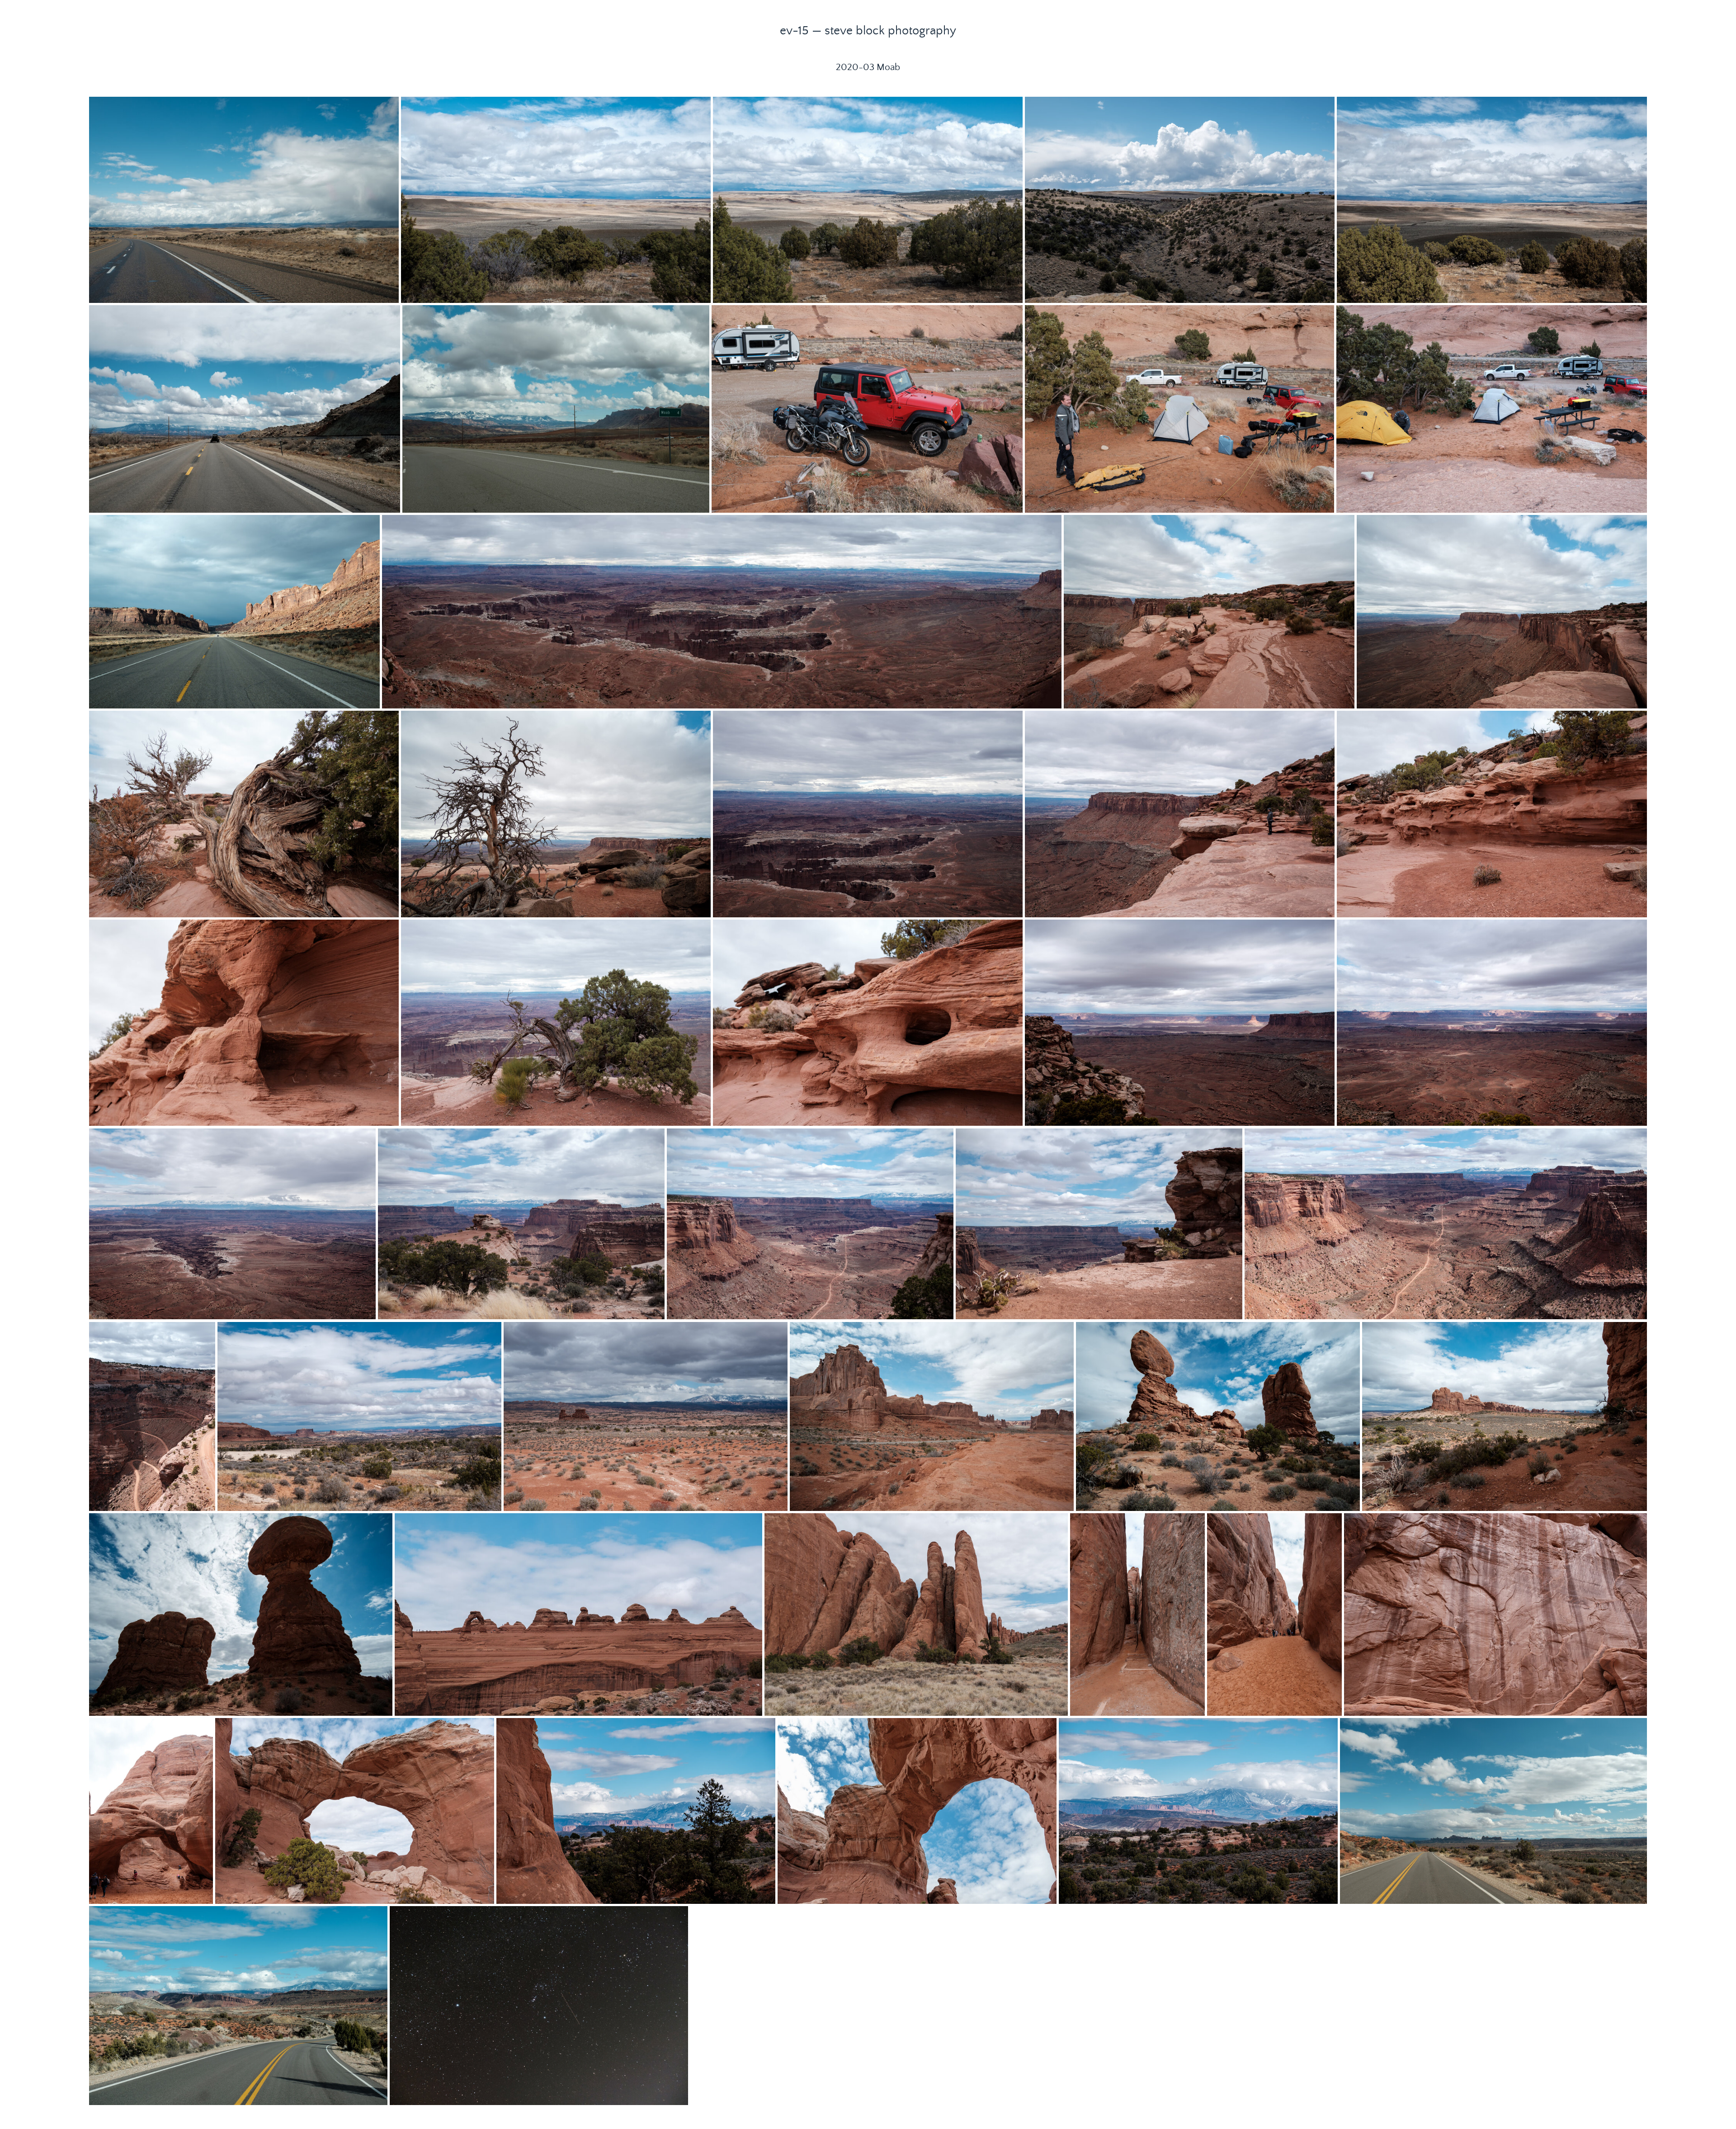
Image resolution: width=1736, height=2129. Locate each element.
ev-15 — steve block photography (868, 31)
